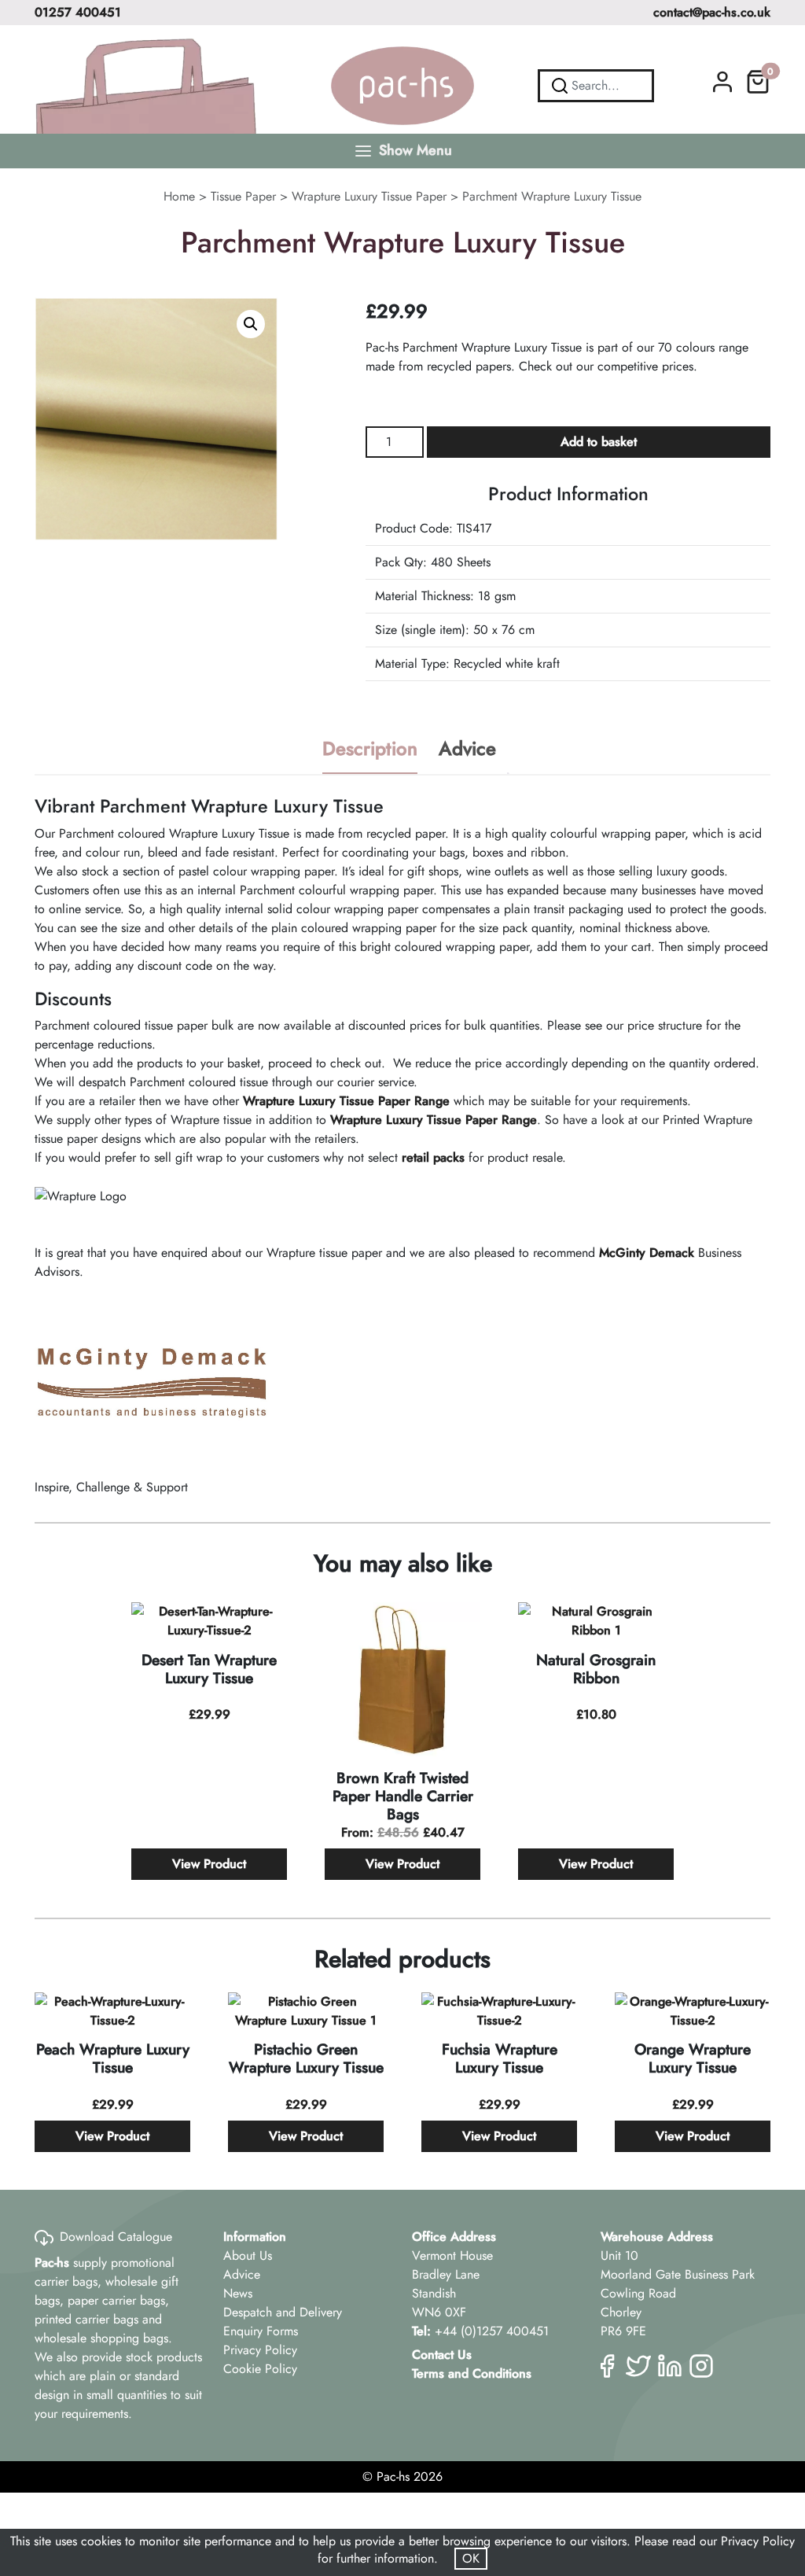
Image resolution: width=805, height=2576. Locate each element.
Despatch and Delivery (283, 2312)
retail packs (433, 1157)
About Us (248, 2255)
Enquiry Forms (261, 2331)
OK (471, 2558)
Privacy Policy (260, 2350)
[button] (251, 324)
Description (370, 748)
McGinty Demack (647, 1253)
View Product (209, 1864)
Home (179, 196)
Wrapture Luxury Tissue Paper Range (346, 1101)
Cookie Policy (260, 2369)
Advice (467, 748)
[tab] (370, 750)
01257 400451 (78, 12)
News (238, 2293)
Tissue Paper (243, 196)
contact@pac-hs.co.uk (712, 12)
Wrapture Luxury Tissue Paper (369, 196)
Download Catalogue (116, 2237)
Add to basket (599, 442)
